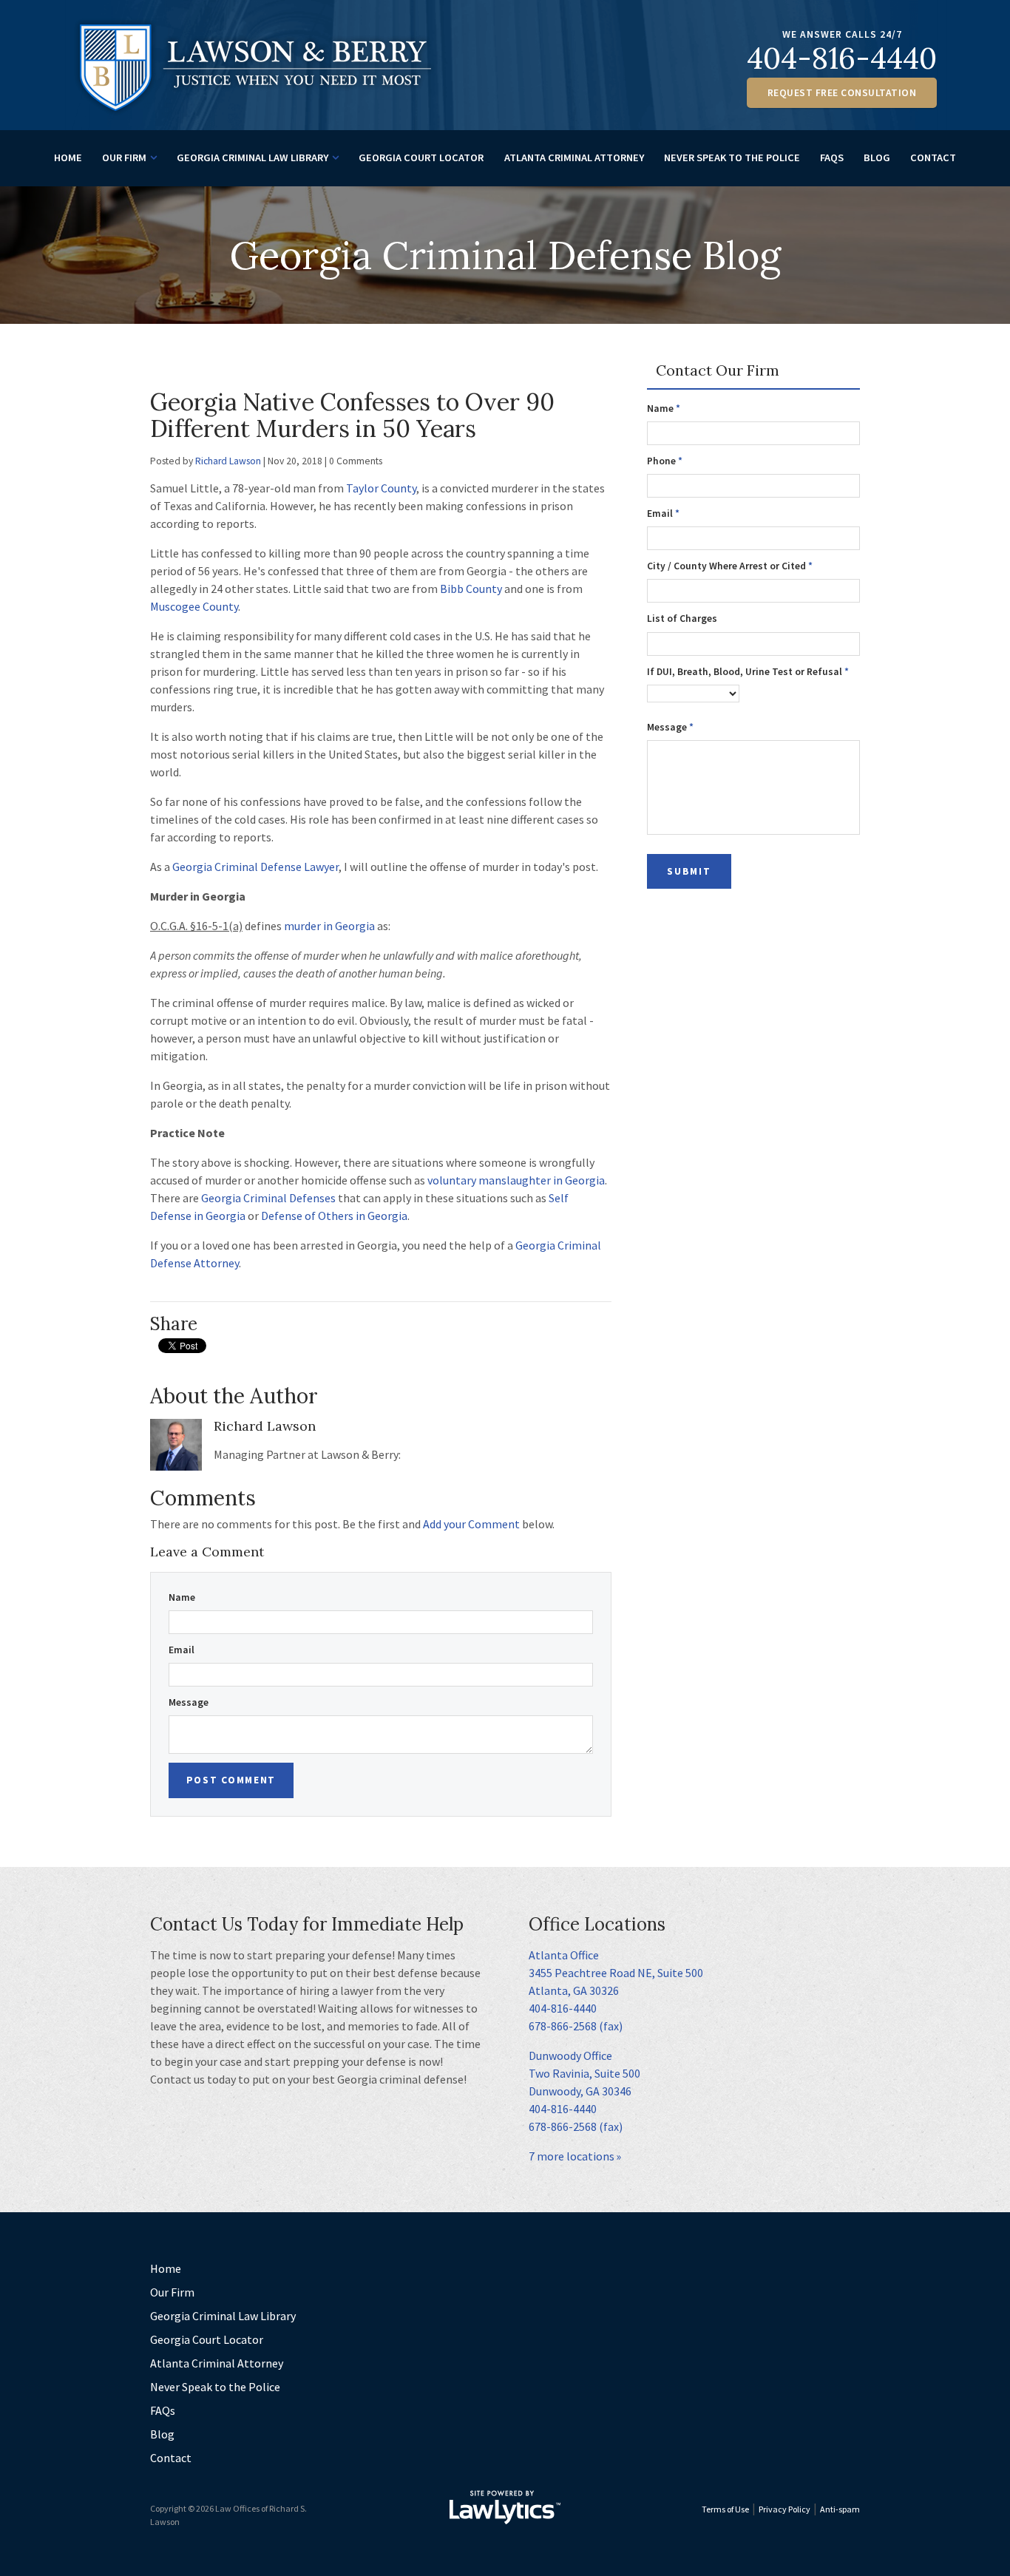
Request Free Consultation (842, 93)
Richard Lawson (228, 461)
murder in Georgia (329, 926)
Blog (877, 157)
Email (182, 1650)
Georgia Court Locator (421, 157)
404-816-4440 (842, 58)
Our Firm (124, 157)
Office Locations (597, 1924)
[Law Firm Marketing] (505, 2507)
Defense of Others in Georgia (334, 1216)
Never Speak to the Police (732, 157)
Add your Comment (471, 1524)
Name (182, 1597)
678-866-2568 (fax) (576, 2026)
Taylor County (381, 488)
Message (189, 1702)
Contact (933, 157)
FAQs (832, 157)
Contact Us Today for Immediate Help (307, 1924)
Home (68, 157)
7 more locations (572, 2156)
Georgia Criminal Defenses (268, 1198)
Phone (665, 461)
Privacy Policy (784, 2509)
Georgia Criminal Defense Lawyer (255, 867)
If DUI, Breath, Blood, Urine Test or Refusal (748, 672)
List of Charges (682, 618)
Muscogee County (194, 606)
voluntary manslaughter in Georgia (516, 1180)
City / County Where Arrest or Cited (730, 566)
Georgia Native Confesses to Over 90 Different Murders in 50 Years (352, 415)
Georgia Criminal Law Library (253, 157)
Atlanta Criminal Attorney (574, 157)
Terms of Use (725, 2509)
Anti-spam (840, 2509)
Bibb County (471, 589)
